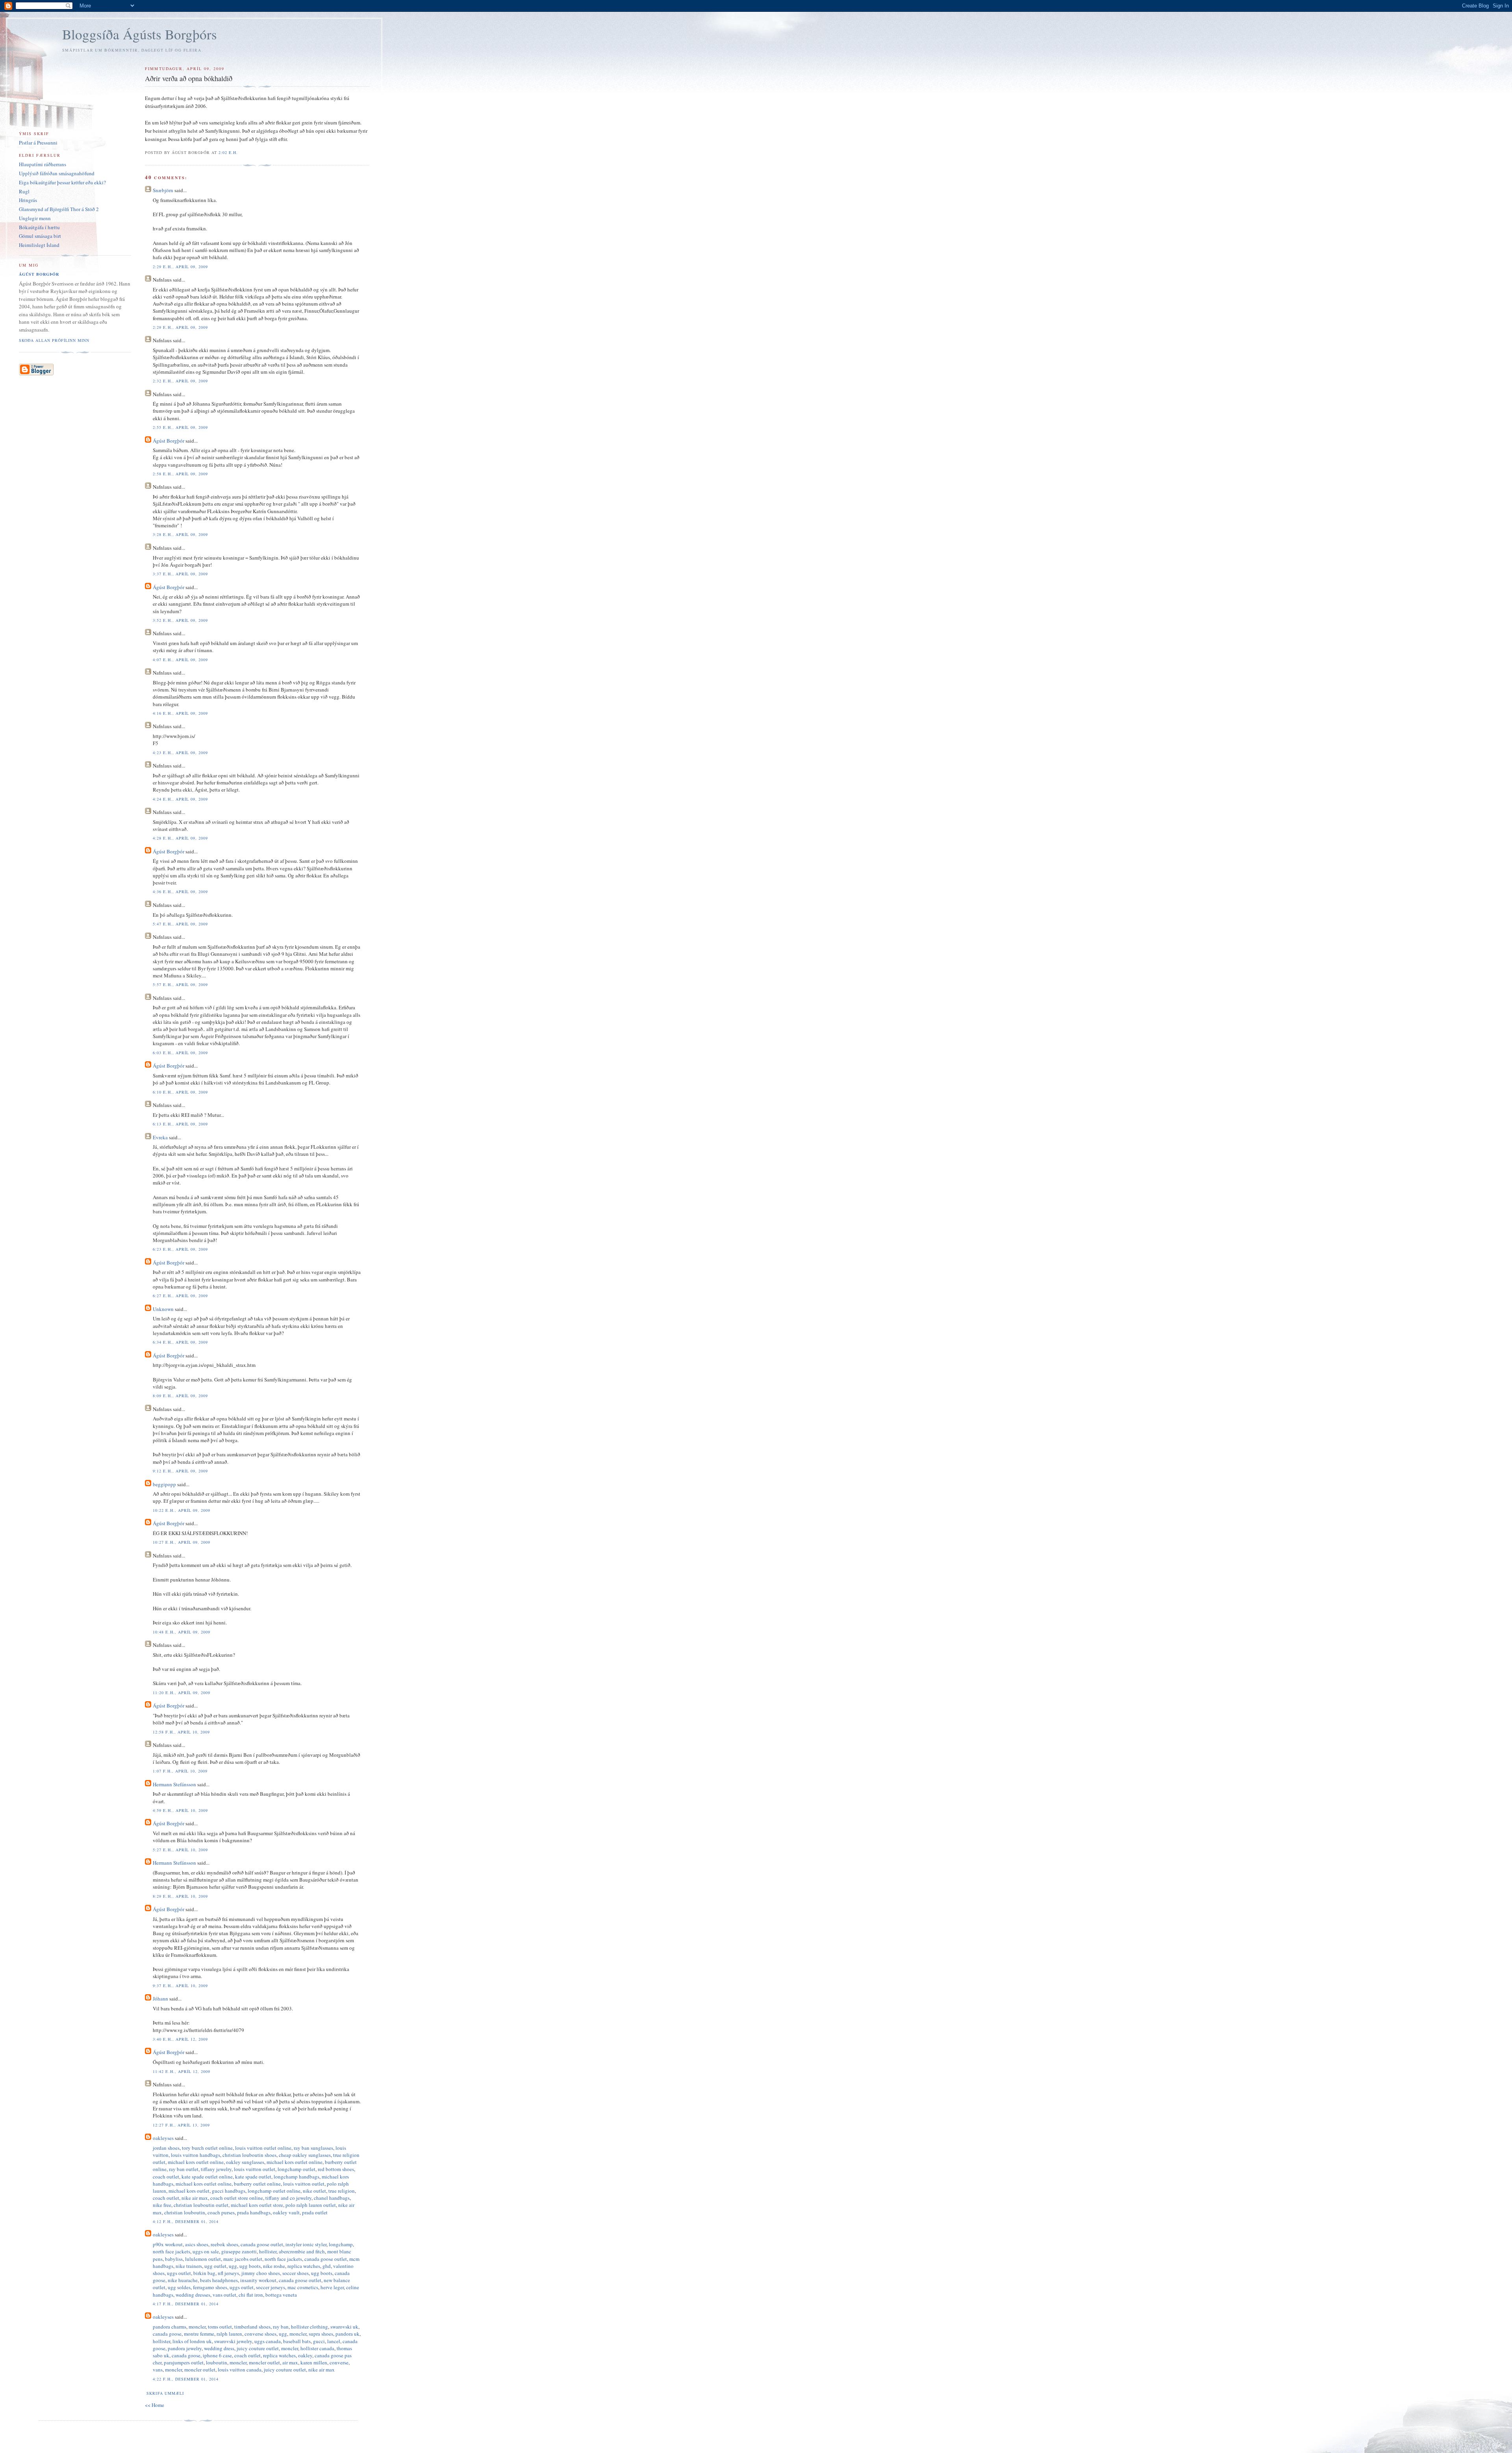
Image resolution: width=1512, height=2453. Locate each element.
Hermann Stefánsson (174, 1784)
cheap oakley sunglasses (305, 2155)
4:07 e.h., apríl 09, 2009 (180, 660)
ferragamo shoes (210, 2287)
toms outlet (220, 2327)
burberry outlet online (257, 2184)
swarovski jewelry (233, 2341)
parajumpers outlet (184, 2362)
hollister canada (317, 2348)
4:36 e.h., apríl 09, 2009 (180, 892)
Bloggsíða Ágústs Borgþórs (140, 34)
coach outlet (166, 2177)
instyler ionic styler (306, 2244)
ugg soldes (179, 2287)
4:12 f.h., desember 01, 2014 (185, 2221)
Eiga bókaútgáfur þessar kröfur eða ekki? (62, 182)
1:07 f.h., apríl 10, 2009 (180, 1771)
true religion (342, 2191)
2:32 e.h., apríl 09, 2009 (180, 381)
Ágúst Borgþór (169, 441)
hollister (268, 2251)
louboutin (217, 2362)
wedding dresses (193, 2295)
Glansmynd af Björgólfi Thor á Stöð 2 (59, 209)
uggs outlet (179, 2273)
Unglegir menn (35, 218)
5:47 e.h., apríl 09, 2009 (180, 924)
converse (339, 2362)
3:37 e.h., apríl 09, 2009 (180, 574)
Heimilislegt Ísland (39, 245)
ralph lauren (229, 2334)
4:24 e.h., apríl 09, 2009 (180, 799)
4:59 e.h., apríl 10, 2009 (180, 1810)
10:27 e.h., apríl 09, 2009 (181, 1542)
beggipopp (164, 1484)
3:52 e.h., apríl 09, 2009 (180, 620)
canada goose (167, 2334)
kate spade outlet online (207, 2177)
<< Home (155, 2405)
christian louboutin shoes (249, 2155)
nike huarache (183, 2280)
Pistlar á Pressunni (38, 143)
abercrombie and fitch (302, 2251)
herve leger (332, 2287)
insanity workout (258, 2280)
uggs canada (268, 2341)
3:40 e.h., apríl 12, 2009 (180, 2039)
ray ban (281, 2327)
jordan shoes (166, 2148)
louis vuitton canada (240, 2370)
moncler (197, 2327)
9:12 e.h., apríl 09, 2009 (180, 1471)
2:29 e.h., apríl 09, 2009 (180, 267)
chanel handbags (332, 2198)
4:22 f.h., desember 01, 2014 (185, 2379)
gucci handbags (229, 2191)
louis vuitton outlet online (263, 2148)
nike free (162, 2205)
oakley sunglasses (245, 2162)
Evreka (160, 1137)
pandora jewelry (185, 2348)
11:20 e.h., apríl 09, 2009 (181, 1693)
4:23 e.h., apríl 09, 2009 (180, 753)
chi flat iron (251, 2295)
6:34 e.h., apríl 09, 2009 (180, 1342)
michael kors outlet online (196, 2162)
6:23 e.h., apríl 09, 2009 (180, 1249)
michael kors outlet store (257, 2205)
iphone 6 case (217, 2355)
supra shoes (321, 2334)
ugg (233, 2266)
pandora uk (347, 2334)
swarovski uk (344, 2327)
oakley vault (286, 2212)
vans (158, 2370)
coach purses (221, 2212)
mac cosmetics (303, 2287)
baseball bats (297, 2341)
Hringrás (28, 200)
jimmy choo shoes (261, 2273)
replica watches (304, 2266)
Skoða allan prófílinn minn (54, 340)
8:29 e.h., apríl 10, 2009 (180, 1896)
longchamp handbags (296, 2177)
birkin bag (204, 2273)
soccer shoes (296, 2273)
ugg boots (250, 2266)
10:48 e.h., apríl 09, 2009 (181, 1632)
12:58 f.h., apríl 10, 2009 (181, 1732)
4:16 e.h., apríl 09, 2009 (180, 713)
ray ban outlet (184, 2169)
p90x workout (168, 2244)
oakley (305, 2355)
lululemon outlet (203, 2259)
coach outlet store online (237, 2198)
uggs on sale (206, 2251)
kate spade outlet (253, 2177)
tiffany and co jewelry (288, 2198)
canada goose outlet (262, 2244)
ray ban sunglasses (313, 2148)
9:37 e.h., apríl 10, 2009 (180, 1986)
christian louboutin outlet (201, 2205)
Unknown (163, 1309)
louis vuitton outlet (255, 2169)
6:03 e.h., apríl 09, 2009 (180, 1053)
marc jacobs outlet (243, 2259)
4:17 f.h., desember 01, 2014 (185, 2304)
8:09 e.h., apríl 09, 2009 (180, 1396)
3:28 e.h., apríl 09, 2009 (180, 534)
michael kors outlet (189, 2191)
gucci (319, 2341)
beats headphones (219, 2280)
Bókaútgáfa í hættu (39, 227)
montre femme (199, 2334)
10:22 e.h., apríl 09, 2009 (181, 1510)
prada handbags (254, 2212)
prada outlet (315, 2212)
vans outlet (224, 2295)
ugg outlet (215, 2266)
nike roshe (274, 2266)
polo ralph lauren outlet (311, 2205)
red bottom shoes (336, 2169)
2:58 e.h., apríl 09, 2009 (180, 474)
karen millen (314, 2362)
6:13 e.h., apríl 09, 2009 (180, 1124)
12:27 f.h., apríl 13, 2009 (181, 2125)
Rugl (24, 191)
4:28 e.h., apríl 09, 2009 (180, 838)
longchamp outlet (296, 2169)
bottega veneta (281, 2295)
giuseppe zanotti (239, 2251)
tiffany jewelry (216, 2169)
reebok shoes (224, 2244)
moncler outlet (264, 2362)
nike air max (195, 2198)
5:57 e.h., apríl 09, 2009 (180, 985)
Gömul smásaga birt (40, 236)
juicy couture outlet (258, 2348)
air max (290, 2362)
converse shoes (260, 2334)
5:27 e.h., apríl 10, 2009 (180, 1850)
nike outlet (314, 2191)
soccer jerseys (271, 2287)
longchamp (341, 2244)
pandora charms (170, 2327)
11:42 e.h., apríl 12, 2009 (181, 2071)
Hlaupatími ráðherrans (43, 164)
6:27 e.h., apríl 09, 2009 (180, 1296)
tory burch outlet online (207, 2148)
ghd (327, 2266)
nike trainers (189, 2266)
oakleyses (163, 2138)
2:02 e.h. (228, 152)
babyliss (174, 2259)
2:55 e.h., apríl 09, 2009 (180, 427)
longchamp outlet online (274, 2191)
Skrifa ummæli (165, 2393)
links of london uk (192, 2341)
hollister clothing (309, 2327)
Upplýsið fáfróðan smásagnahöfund (57, 173)
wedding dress (219, 2348)
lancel (334, 2341)
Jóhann (160, 1999)
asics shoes (197, 2244)
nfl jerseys (228, 2273)
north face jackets (171, 2251)
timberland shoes (252, 2327)
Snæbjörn (163, 190)
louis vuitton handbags (195, 2155)
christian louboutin (185, 2212)
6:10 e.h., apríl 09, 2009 (180, 1092)
